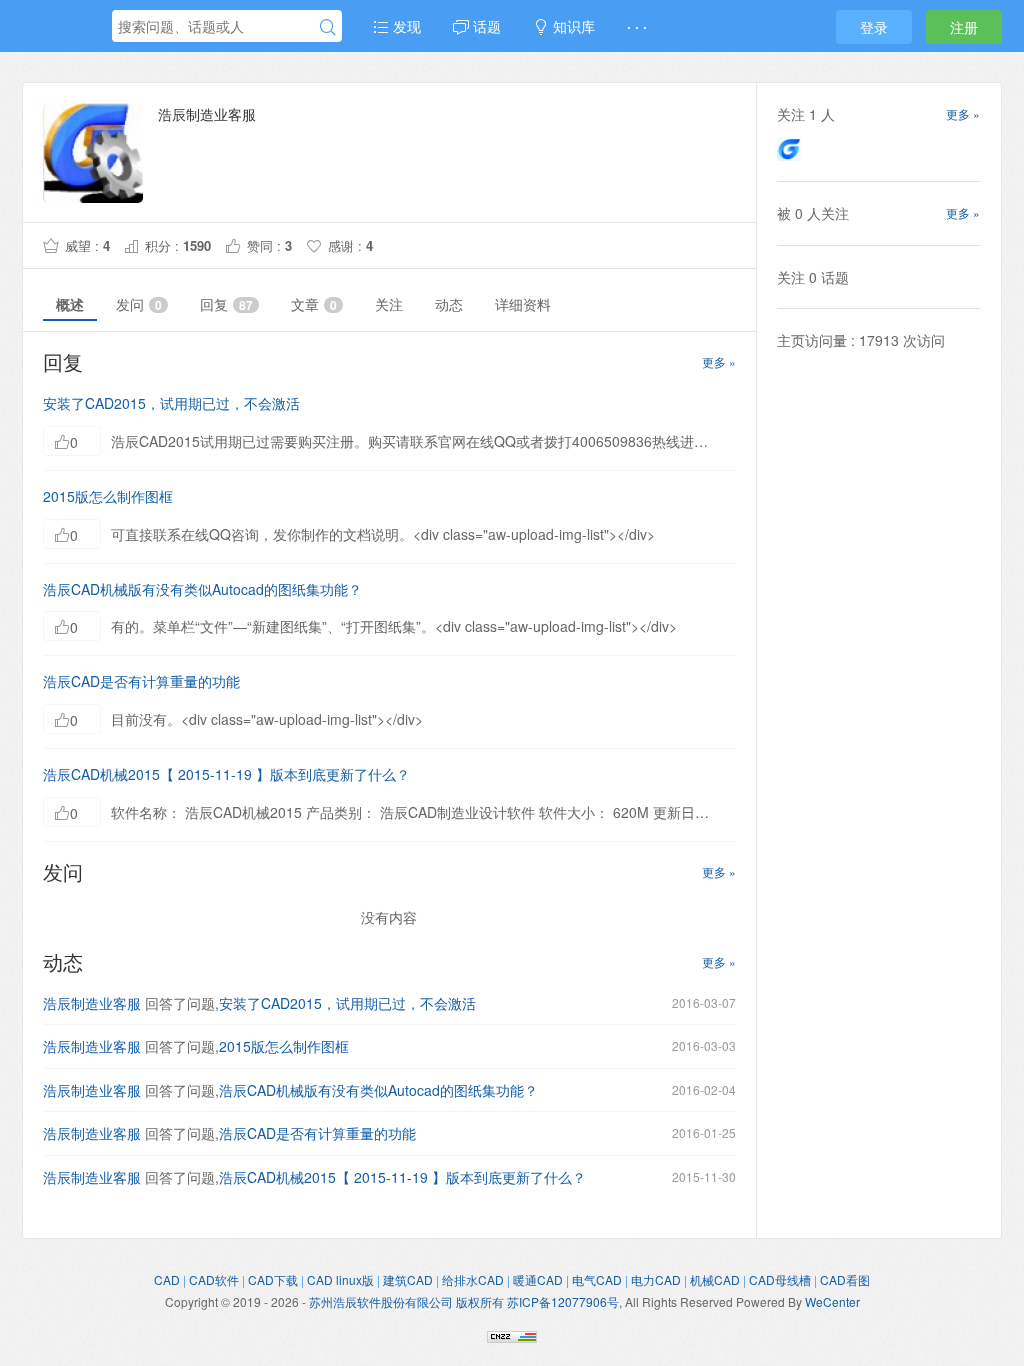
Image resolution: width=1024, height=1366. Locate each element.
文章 (314, 304)
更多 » (719, 361)
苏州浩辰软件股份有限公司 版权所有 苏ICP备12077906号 (464, 1301)
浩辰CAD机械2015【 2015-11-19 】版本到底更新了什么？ (226, 774)
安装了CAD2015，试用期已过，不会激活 (171, 403)
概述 (70, 304)
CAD (167, 1279)
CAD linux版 (340, 1279)
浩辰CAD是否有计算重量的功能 (141, 681)
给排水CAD (473, 1279)
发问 (139, 304)
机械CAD (715, 1279)
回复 (226, 304)
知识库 (572, 26)
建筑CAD (408, 1279)
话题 (485, 26)
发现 (405, 26)
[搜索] (328, 27)
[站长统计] (512, 1335)
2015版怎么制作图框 (108, 496)
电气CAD (597, 1279)
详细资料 (523, 304)
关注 (389, 304)
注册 (964, 27)
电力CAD (656, 1279)
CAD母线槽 (780, 1279)
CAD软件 (214, 1279)
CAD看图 (845, 1279)
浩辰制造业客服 (92, 1003)
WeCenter (832, 1301)
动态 (449, 304)
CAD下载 (273, 1279)
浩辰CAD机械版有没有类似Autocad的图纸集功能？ (202, 589)
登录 (874, 27)
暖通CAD (538, 1279)
